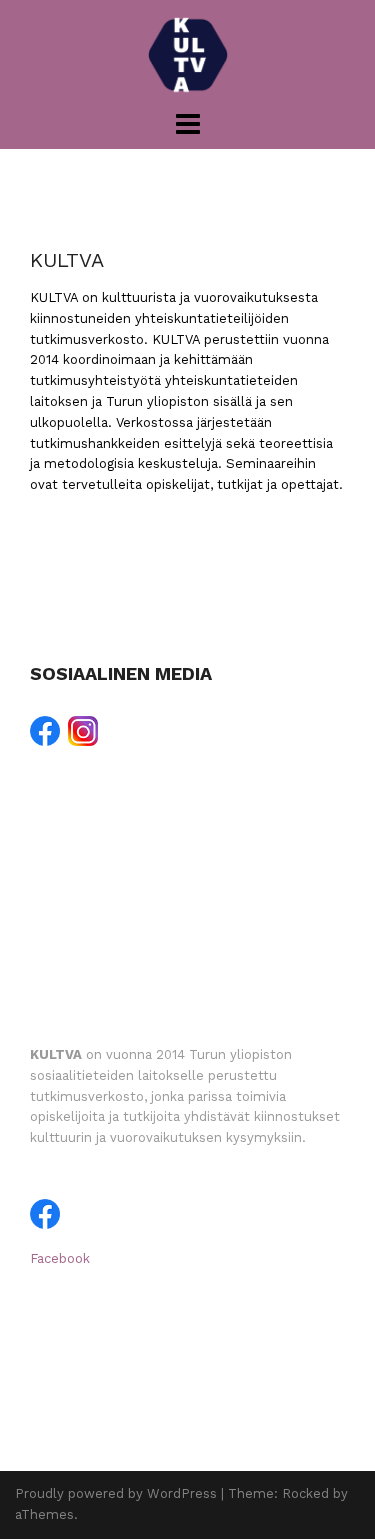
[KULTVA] (188, 53)
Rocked (305, 1493)
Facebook (60, 1258)
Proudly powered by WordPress (116, 1493)
